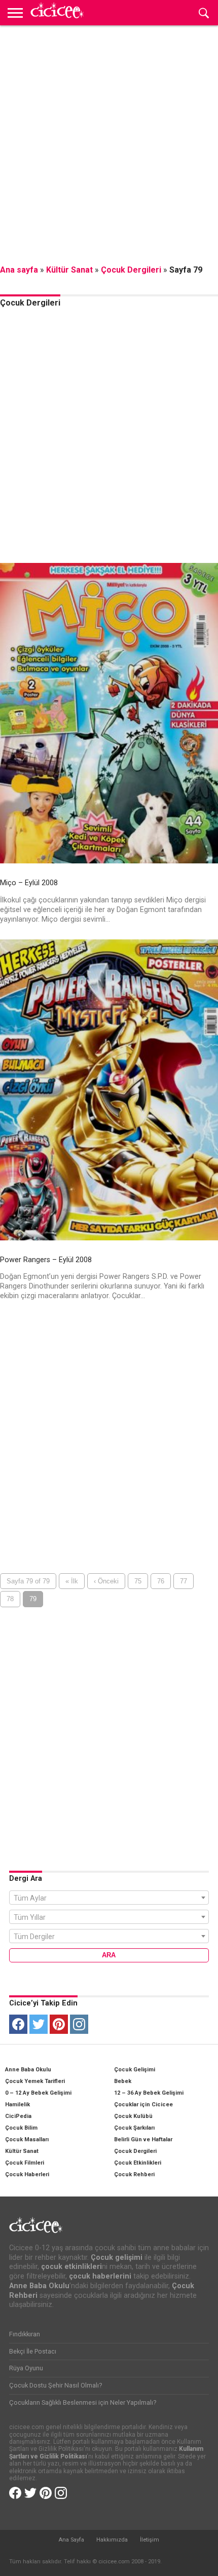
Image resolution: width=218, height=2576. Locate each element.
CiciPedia (18, 2116)
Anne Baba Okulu (28, 2070)
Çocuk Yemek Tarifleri (35, 2081)
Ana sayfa (19, 270)
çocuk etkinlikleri (71, 2267)
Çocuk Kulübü (133, 2116)
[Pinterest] (59, 2024)
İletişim (150, 2540)
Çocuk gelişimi (117, 2258)
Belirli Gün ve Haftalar (143, 2139)
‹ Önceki (106, 1581)
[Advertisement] (109, 144)
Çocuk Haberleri (27, 2174)
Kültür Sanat (69, 270)
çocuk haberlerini (100, 2276)
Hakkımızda (112, 2540)
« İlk (72, 1581)
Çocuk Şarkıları (134, 2128)
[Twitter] (39, 2024)
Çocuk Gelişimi (135, 2070)
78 (10, 1599)
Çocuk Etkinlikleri (138, 2163)
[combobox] (109, 1898)
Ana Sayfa (71, 2540)
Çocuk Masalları (27, 2139)
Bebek (123, 2081)
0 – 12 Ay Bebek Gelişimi (38, 2093)
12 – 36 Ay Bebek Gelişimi (149, 2093)
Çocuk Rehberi (134, 2174)
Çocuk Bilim (21, 2128)
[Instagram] (79, 2024)
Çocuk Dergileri (131, 270)
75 (138, 1581)
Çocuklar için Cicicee (143, 2105)
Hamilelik (17, 2105)
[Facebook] (18, 2024)
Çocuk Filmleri (25, 2163)
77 (184, 1581)
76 (161, 1581)
